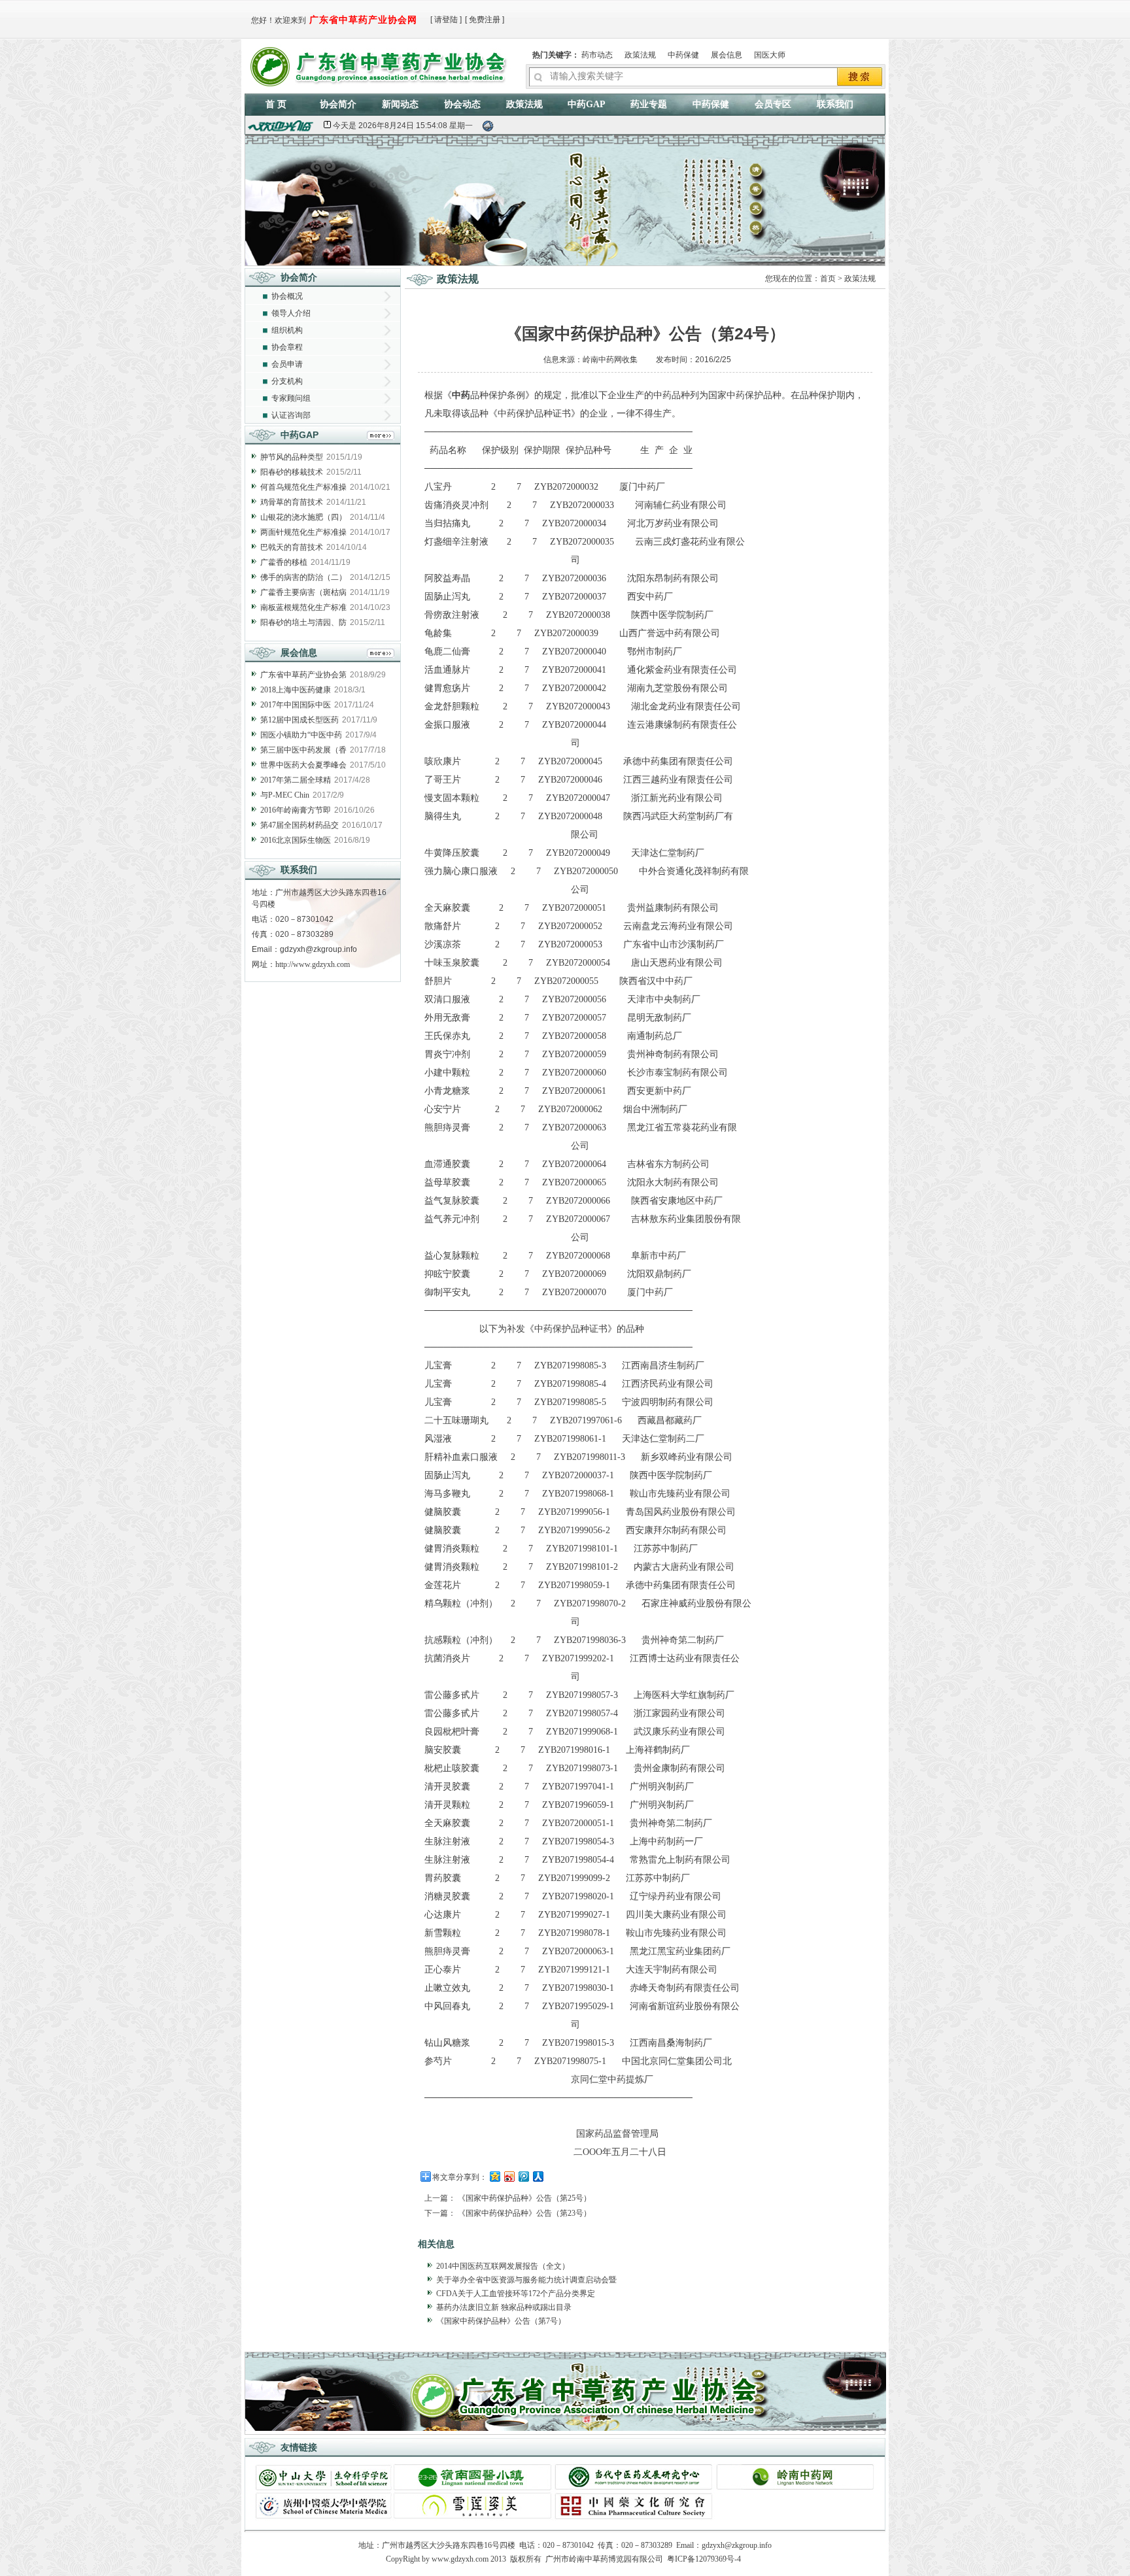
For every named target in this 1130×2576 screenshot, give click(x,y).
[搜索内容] (860, 78)
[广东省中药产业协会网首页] (381, 64)
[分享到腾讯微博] (523, 2176)
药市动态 (597, 55)
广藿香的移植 (284, 562)
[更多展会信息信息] (381, 655)
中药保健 (683, 55)
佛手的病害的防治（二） (303, 577)
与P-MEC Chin (285, 795)
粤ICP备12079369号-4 (704, 2559)
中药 (461, 395)
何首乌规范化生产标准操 (303, 487)
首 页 (276, 104)
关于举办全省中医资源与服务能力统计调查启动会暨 (526, 2280)
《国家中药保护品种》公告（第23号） (524, 2213)
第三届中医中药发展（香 (303, 750)
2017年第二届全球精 (296, 780)
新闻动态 (400, 104)
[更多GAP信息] (381, 437)
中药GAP (587, 104)
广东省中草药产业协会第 (303, 675)
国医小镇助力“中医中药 (301, 735)
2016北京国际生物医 (296, 840)
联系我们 (835, 104)
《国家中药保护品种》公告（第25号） (524, 2198)
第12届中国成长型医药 (300, 720)
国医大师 (770, 55)
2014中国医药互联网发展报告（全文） (503, 2266)
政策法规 (640, 55)
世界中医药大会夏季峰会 (303, 765)
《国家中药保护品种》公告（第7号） (501, 2321)
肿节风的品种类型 (292, 457)
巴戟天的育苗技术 (292, 547)
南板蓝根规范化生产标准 (303, 607)
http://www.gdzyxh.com (313, 964)
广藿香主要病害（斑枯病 (303, 592)
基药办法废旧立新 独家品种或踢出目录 (504, 2307)
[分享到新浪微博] (509, 2176)
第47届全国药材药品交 (300, 825)
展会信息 (727, 55)
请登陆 (446, 20)
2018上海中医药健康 (296, 690)
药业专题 (649, 104)
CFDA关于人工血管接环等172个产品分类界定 (516, 2294)
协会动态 (462, 104)
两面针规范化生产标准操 (303, 532)
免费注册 (485, 20)
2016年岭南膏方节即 (296, 810)
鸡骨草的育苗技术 (292, 502)
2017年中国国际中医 (296, 705)
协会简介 (338, 104)
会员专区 (773, 104)
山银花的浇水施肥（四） (303, 517)
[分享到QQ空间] (494, 2176)
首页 (828, 279)
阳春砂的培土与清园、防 (303, 622)
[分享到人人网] (538, 2176)
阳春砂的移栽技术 (292, 472)
